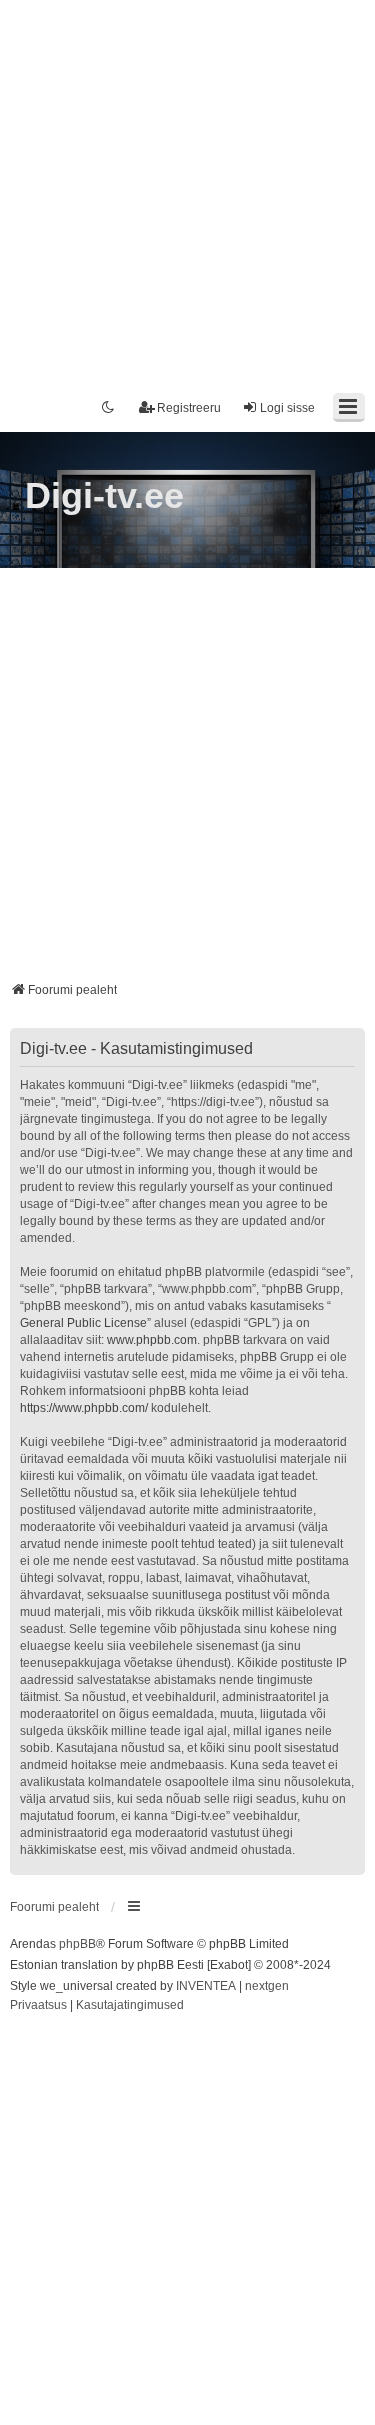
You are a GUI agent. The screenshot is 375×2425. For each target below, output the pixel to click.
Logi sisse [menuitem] (287, 408)
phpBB (77, 1944)
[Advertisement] (187, 187)
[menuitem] (38, 2006)
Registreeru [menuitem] (189, 408)
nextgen (267, 1986)
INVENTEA (206, 1986)
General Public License (83, 1323)
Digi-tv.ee (104, 495)
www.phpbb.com (152, 1340)
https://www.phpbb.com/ (84, 1408)
